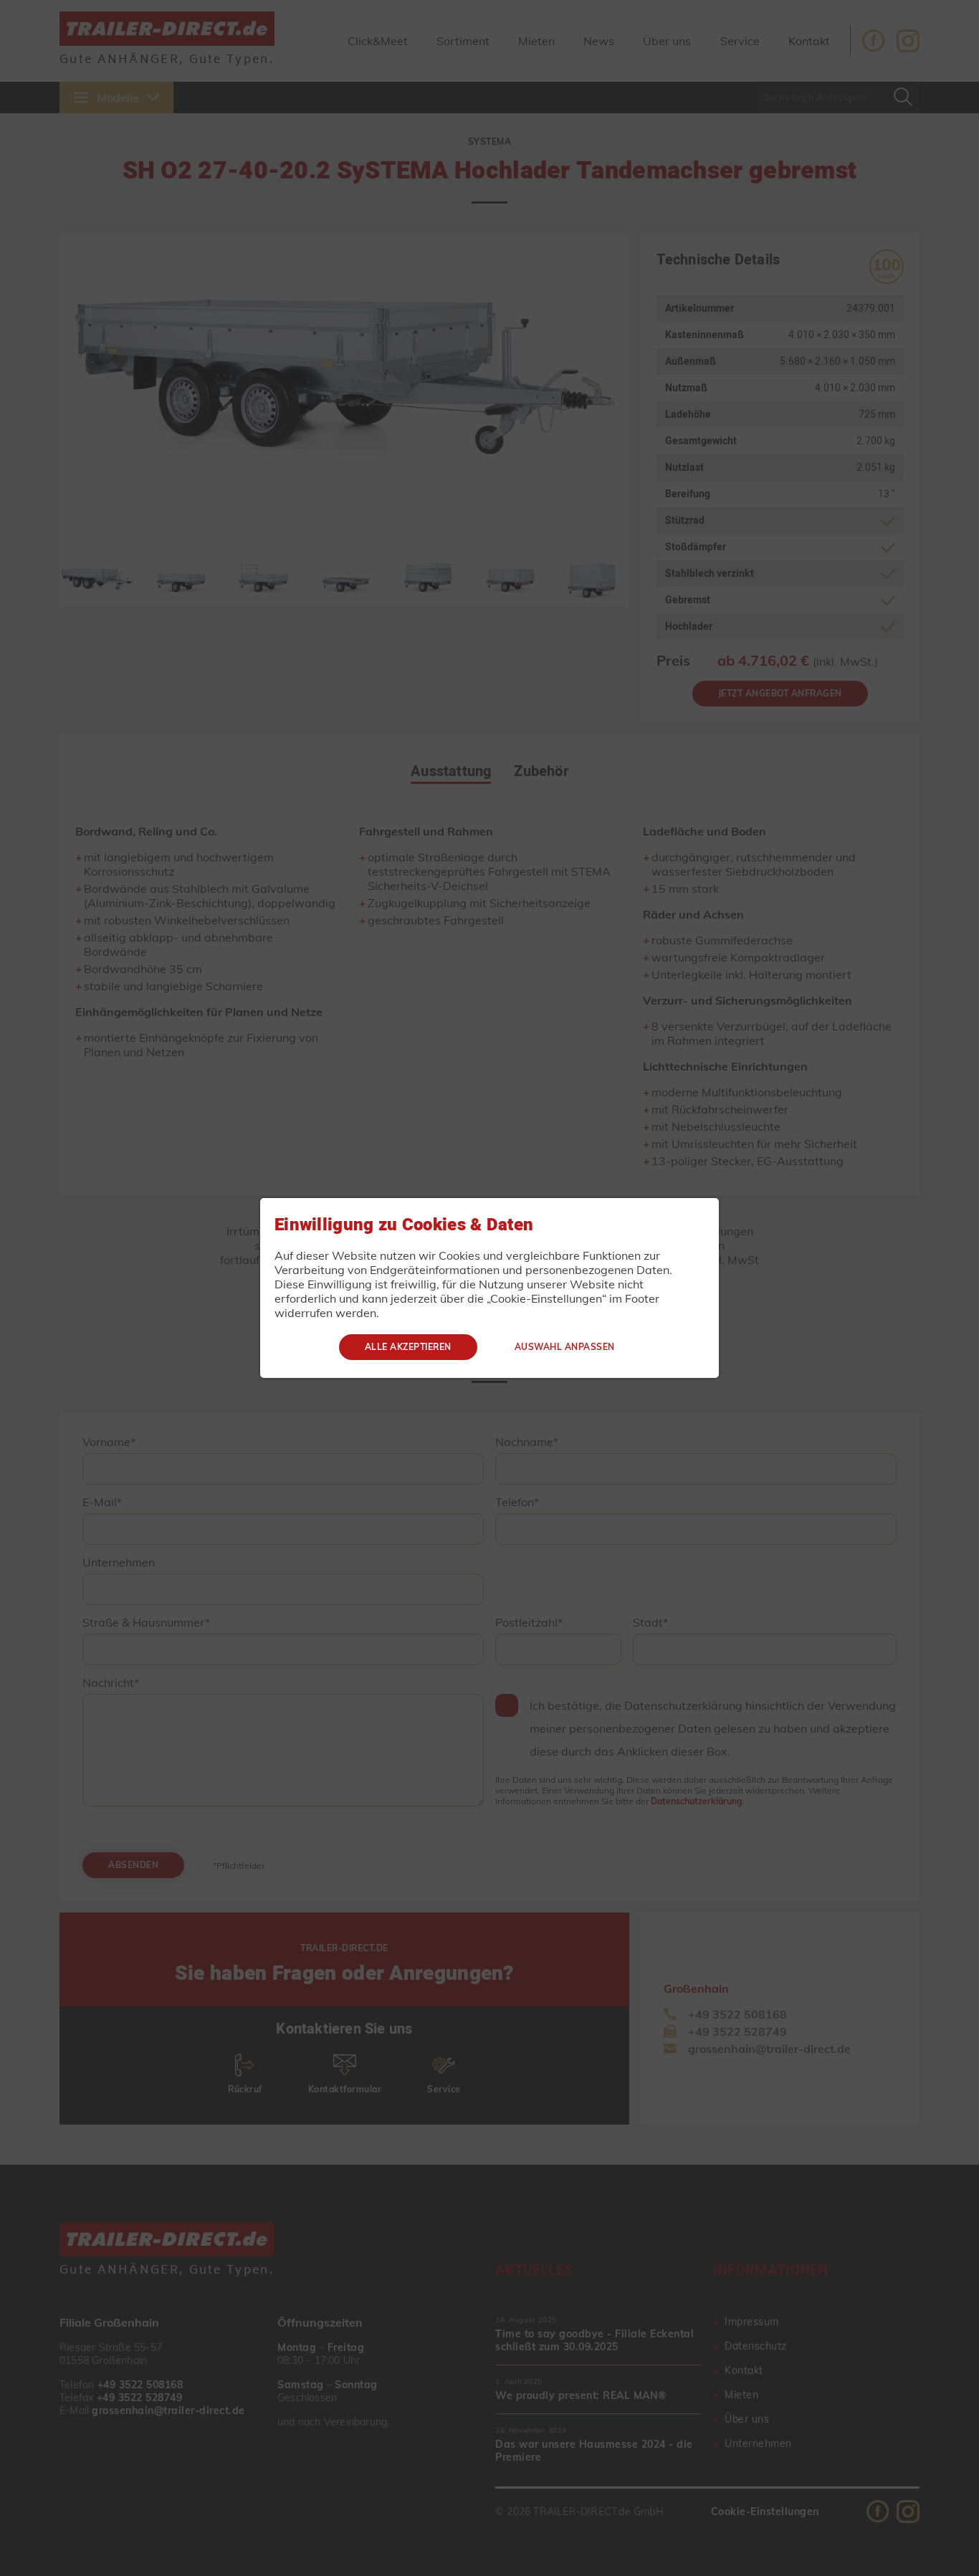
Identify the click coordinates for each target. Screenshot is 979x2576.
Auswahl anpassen (565, 1347)
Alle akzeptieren (408, 1347)
